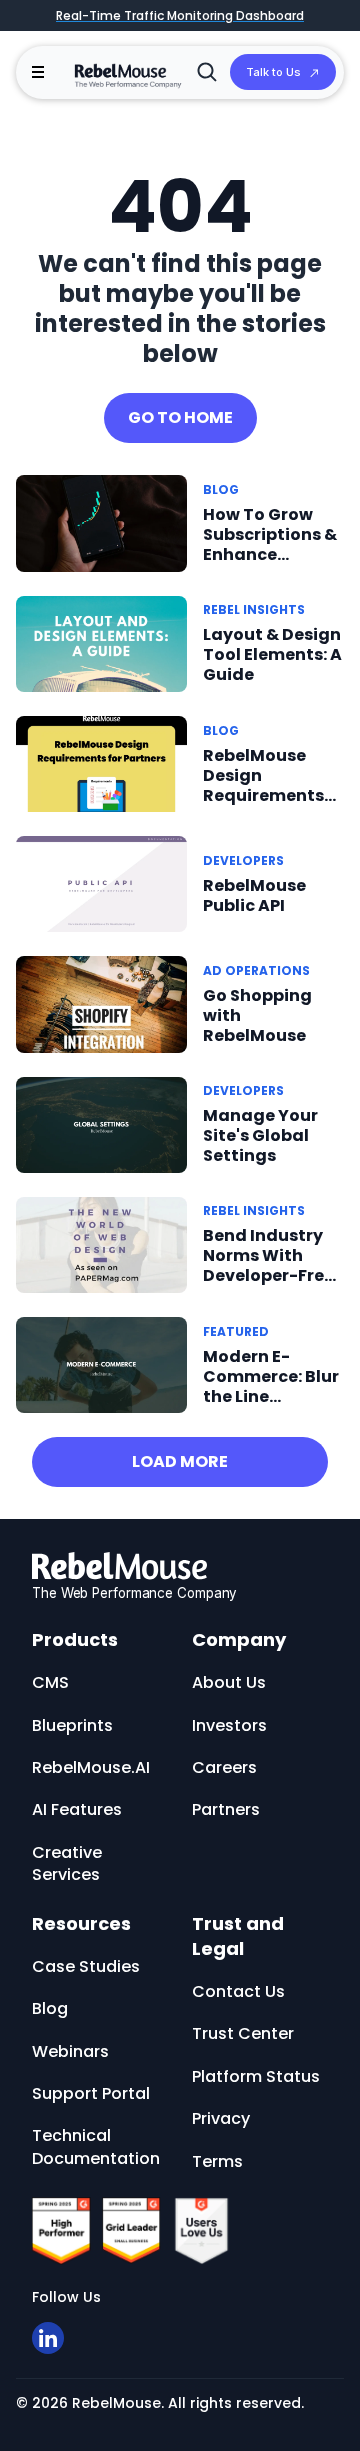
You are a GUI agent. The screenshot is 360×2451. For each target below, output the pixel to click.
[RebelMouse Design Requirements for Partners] (101, 763)
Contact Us (238, 1991)
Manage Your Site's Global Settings (260, 1135)
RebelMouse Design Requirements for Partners (263, 785)
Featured (236, 1331)
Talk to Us (273, 72)
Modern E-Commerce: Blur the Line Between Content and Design (271, 1406)
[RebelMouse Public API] (101, 883)
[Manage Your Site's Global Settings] (101, 1123)
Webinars (70, 2051)
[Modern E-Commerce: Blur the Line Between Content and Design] (101, 1363)
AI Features (77, 1809)
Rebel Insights (254, 609)
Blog (221, 489)
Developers (243, 860)
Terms (217, 2161)
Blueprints (72, 1725)
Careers (224, 1767)
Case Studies (86, 1966)
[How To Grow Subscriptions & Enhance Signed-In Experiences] (101, 522)
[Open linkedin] (48, 2338)
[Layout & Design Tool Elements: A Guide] (101, 642)
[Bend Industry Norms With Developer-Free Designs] (101, 1243)
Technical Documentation (96, 2146)
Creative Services (67, 1863)
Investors (229, 1725)
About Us (229, 1682)
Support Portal (91, 2093)
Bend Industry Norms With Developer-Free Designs (268, 1265)
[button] (38, 72)
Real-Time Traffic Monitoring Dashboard (180, 15)
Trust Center (243, 2033)
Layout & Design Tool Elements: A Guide (272, 654)
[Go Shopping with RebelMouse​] (101, 1004)
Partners (226, 1809)
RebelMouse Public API (254, 895)
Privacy (221, 2118)
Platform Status (256, 2076)
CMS (50, 1682)
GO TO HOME (180, 417)
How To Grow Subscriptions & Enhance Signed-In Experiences (270, 554)
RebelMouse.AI (91, 1767)
